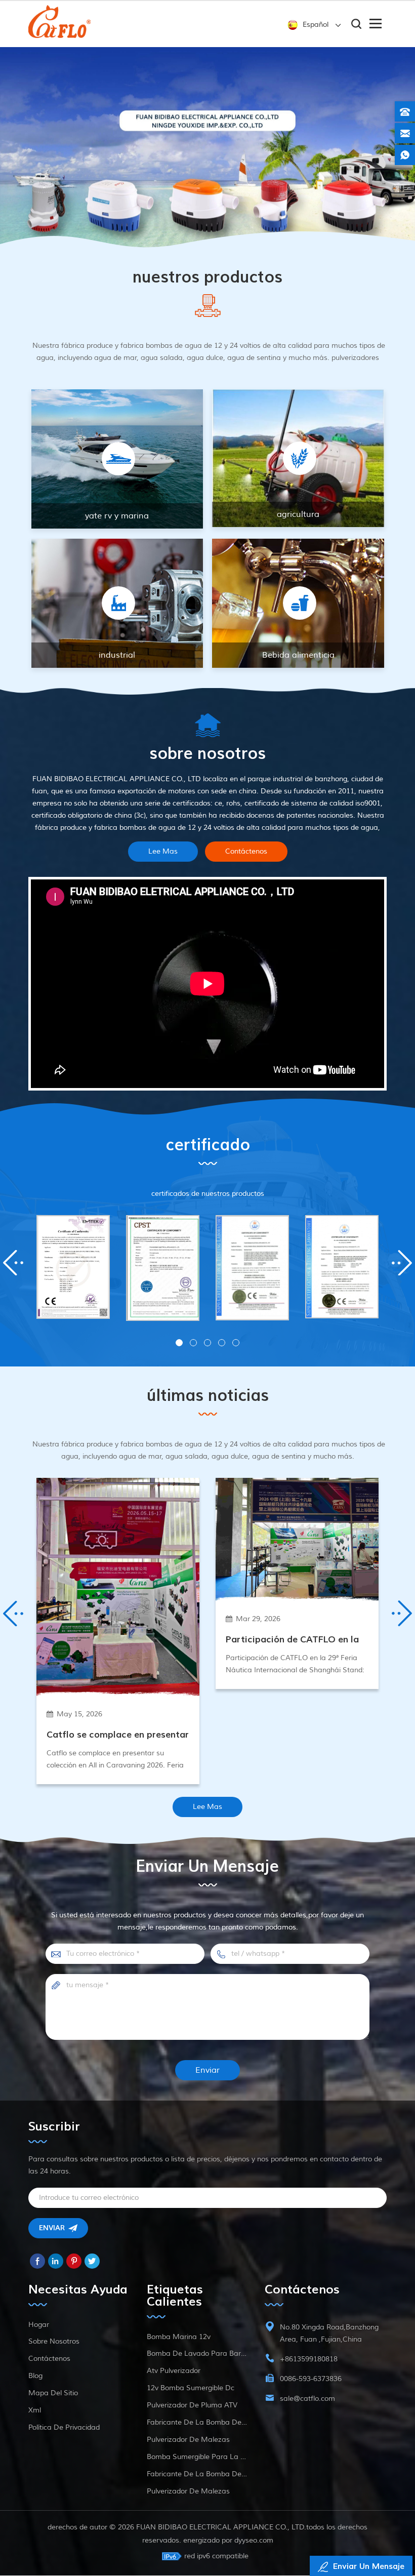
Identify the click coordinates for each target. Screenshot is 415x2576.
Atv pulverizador (174, 2472)
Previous (18, 1364)
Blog (35, 2477)
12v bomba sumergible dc (191, 2489)
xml (35, 2511)
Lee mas (163, 953)
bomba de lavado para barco (197, 2455)
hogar (39, 2426)
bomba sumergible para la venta (197, 2558)
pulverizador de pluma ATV (192, 2506)
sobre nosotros (54, 2443)
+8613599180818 (309, 2460)
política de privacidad (64, 2529)
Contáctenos (246, 953)
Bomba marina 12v (179, 2438)
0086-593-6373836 (311, 2480)
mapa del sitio (53, 2494)
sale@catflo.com (307, 2500)
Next (397, 1364)
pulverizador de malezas (188, 2541)
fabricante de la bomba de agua (197, 2524)
